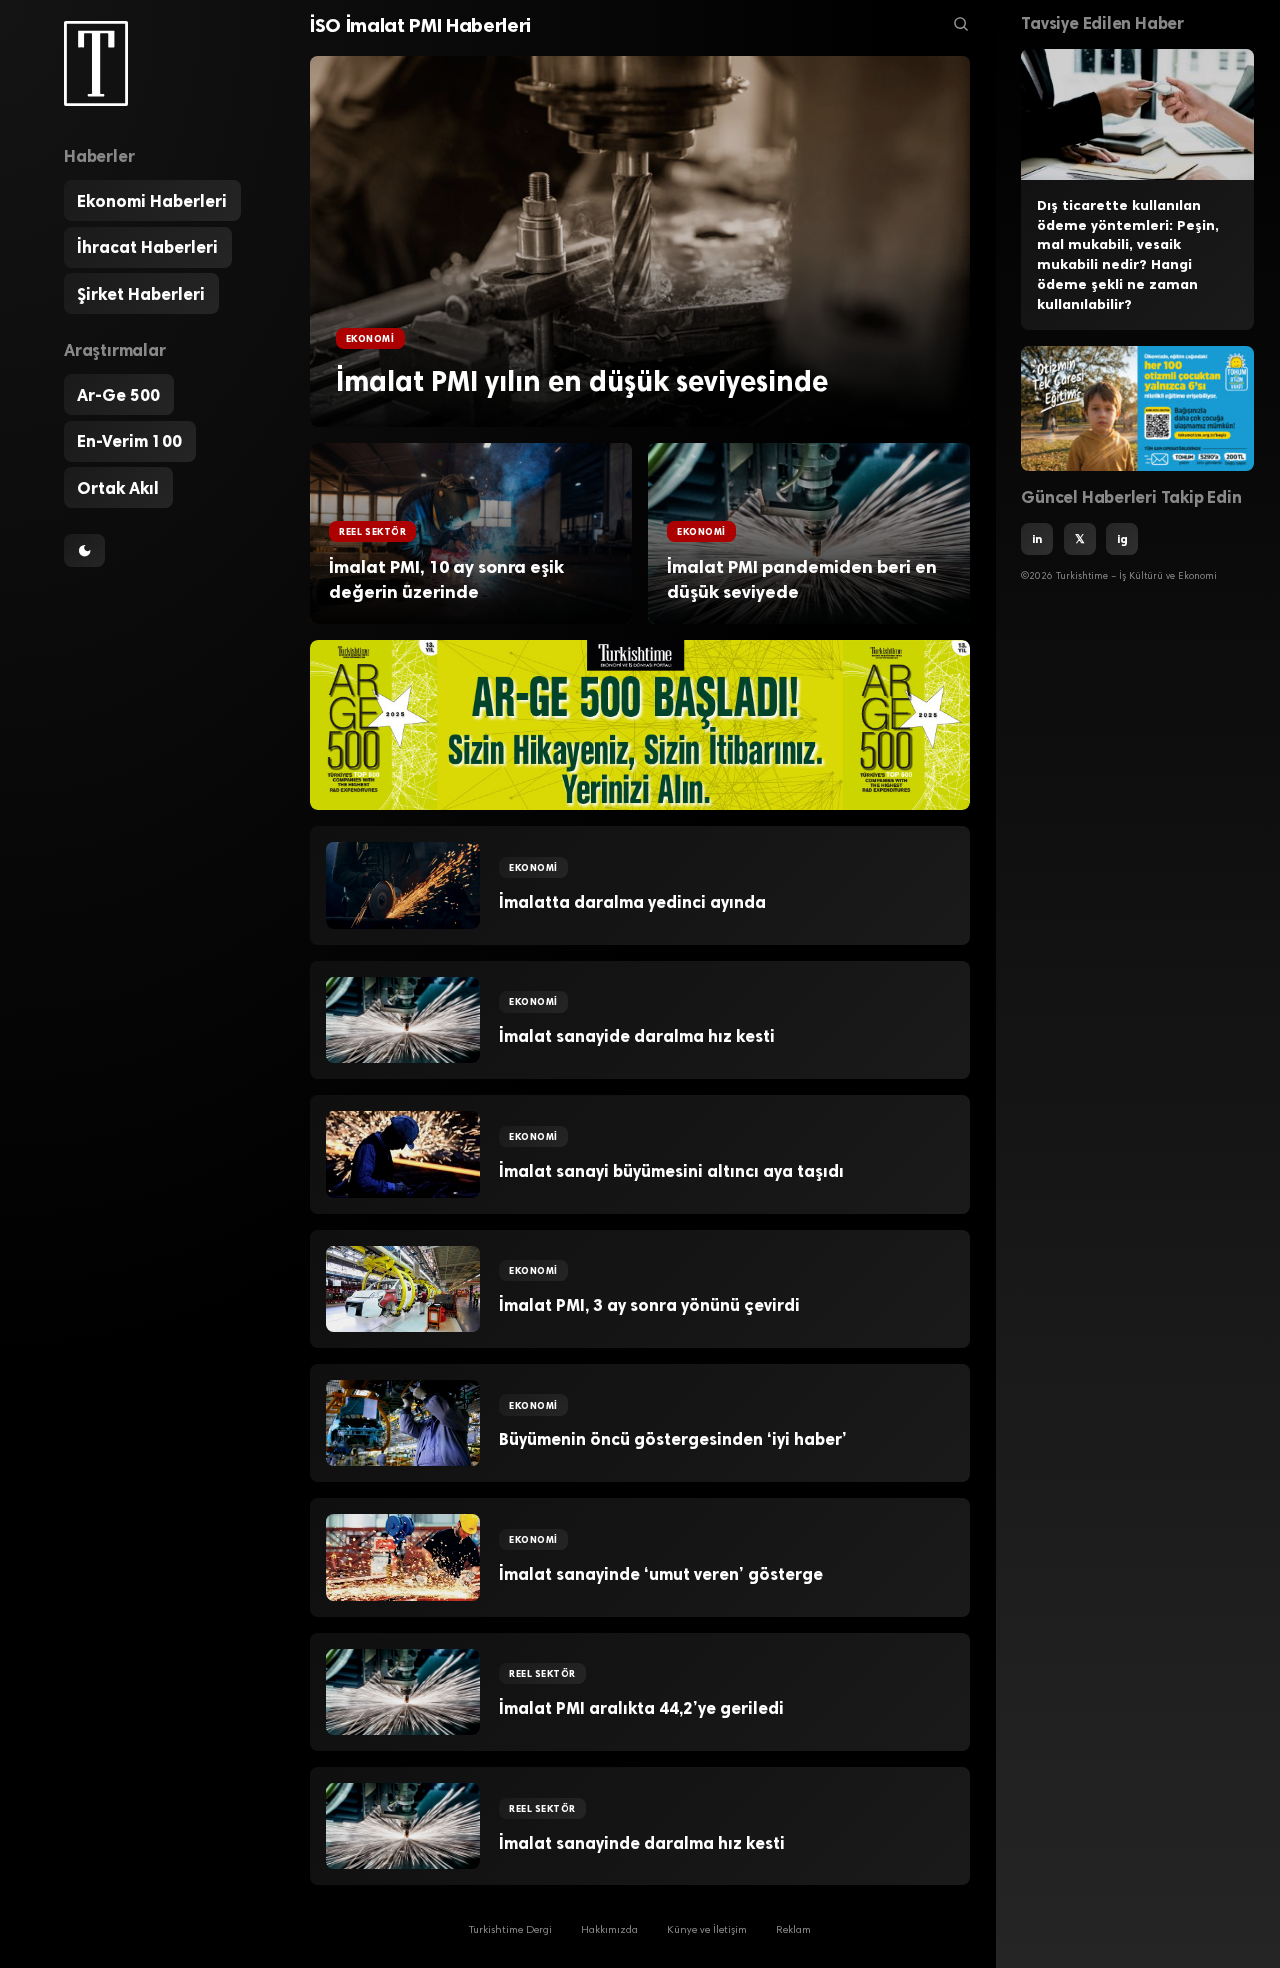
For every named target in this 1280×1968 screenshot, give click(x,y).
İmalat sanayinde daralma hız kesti (642, 1843)
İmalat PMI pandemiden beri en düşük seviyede (802, 579)
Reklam (793, 1931)
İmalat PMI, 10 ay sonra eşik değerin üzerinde (446, 579)
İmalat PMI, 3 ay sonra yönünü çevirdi (649, 1305)
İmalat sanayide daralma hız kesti (637, 1036)
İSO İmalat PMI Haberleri (420, 25)
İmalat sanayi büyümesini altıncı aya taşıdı (671, 1171)
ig (1122, 539)
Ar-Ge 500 (118, 395)
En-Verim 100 (129, 441)
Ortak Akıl (118, 488)
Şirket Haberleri (141, 294)
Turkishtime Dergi (510, 1931)
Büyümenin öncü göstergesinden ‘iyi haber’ (673, 1439)
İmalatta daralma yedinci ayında (632, 902)
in (1037, 539)
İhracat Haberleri (147, 247)
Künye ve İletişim (707, 1931)
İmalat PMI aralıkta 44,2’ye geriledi (641, 1708)
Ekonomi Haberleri (152, 201)
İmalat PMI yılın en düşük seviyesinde (582, 381)
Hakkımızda (609, 1931)
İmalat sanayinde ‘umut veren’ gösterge (661, 1574)
